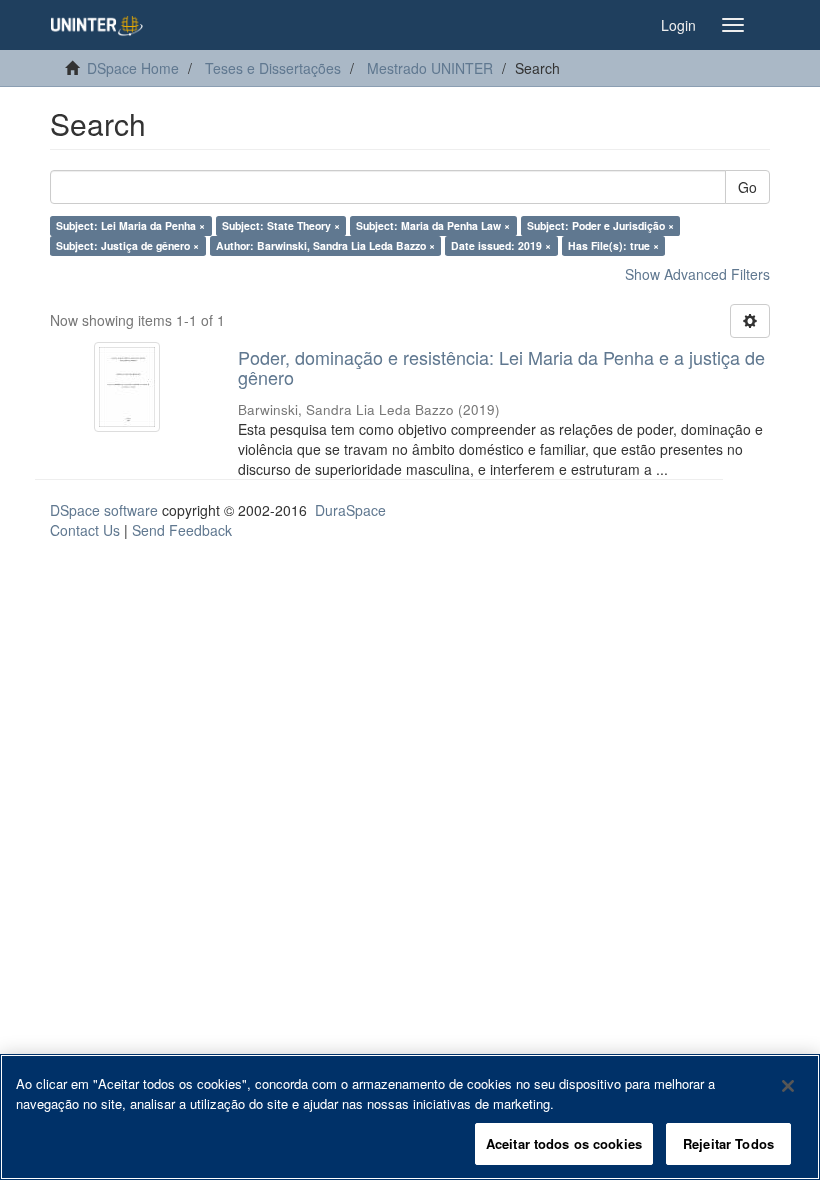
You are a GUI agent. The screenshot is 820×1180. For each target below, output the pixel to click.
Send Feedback (182, 530)
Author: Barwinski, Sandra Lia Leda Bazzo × (325, 245)
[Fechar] (788, 1086)
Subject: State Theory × (281, 225)
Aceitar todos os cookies (564, 1143)
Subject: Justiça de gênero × (127, 245)
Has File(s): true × (613, 245)
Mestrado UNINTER (430, 68)
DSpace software (104, 510)
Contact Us (85, 530)
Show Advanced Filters (697, 274)
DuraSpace (350, 510)
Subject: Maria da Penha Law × (433, 225)
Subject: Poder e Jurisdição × (600, 225)
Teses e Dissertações (273, 68)
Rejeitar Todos (728, 1143)
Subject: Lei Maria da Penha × (130, 225)
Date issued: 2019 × (501, 245)
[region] (410, 1117)
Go (747, 187)
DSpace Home (133, 68)
